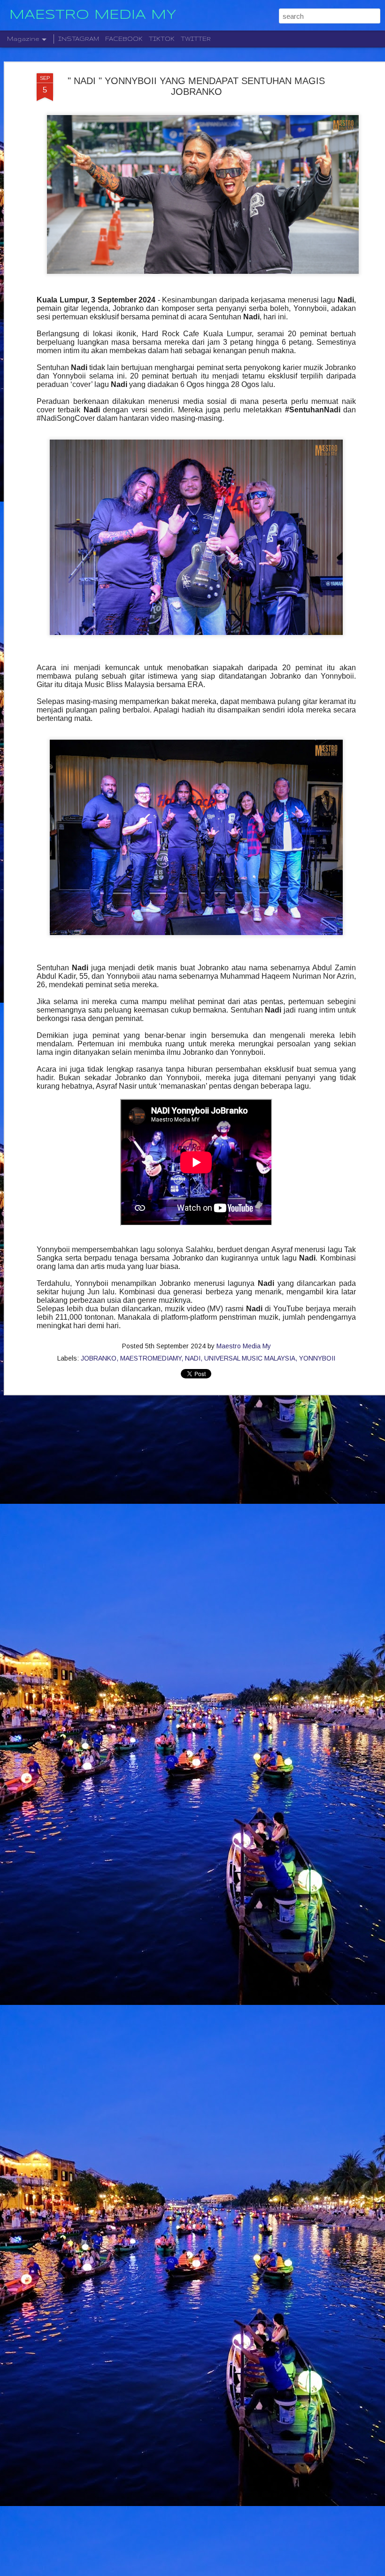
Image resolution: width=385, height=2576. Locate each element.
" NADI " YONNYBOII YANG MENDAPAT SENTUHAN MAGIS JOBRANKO (196, 86)
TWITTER (196, 39)
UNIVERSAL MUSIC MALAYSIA (250, 1358)
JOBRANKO (99, 1358)
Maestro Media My (244, 1346)
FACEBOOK (124, 39)
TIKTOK (162, 39)
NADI (193, 1358)
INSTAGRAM (79, 39)
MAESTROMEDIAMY (151, 1358)
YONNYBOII (317, 1358)
